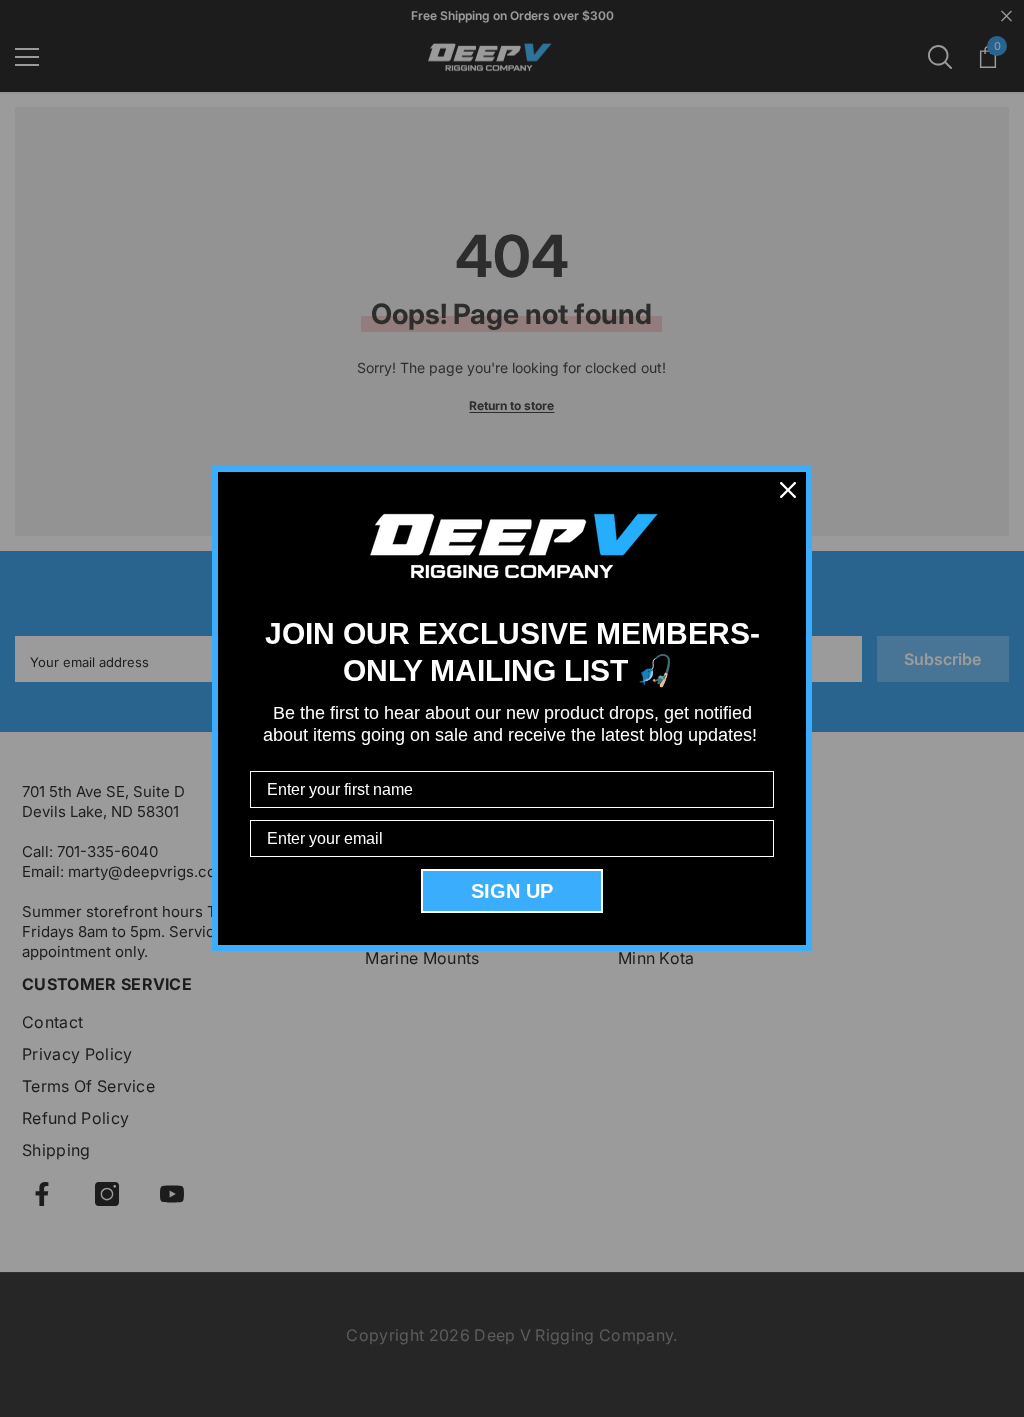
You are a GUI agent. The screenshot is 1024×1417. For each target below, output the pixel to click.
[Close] (788, 490)
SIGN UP (512, 891)
